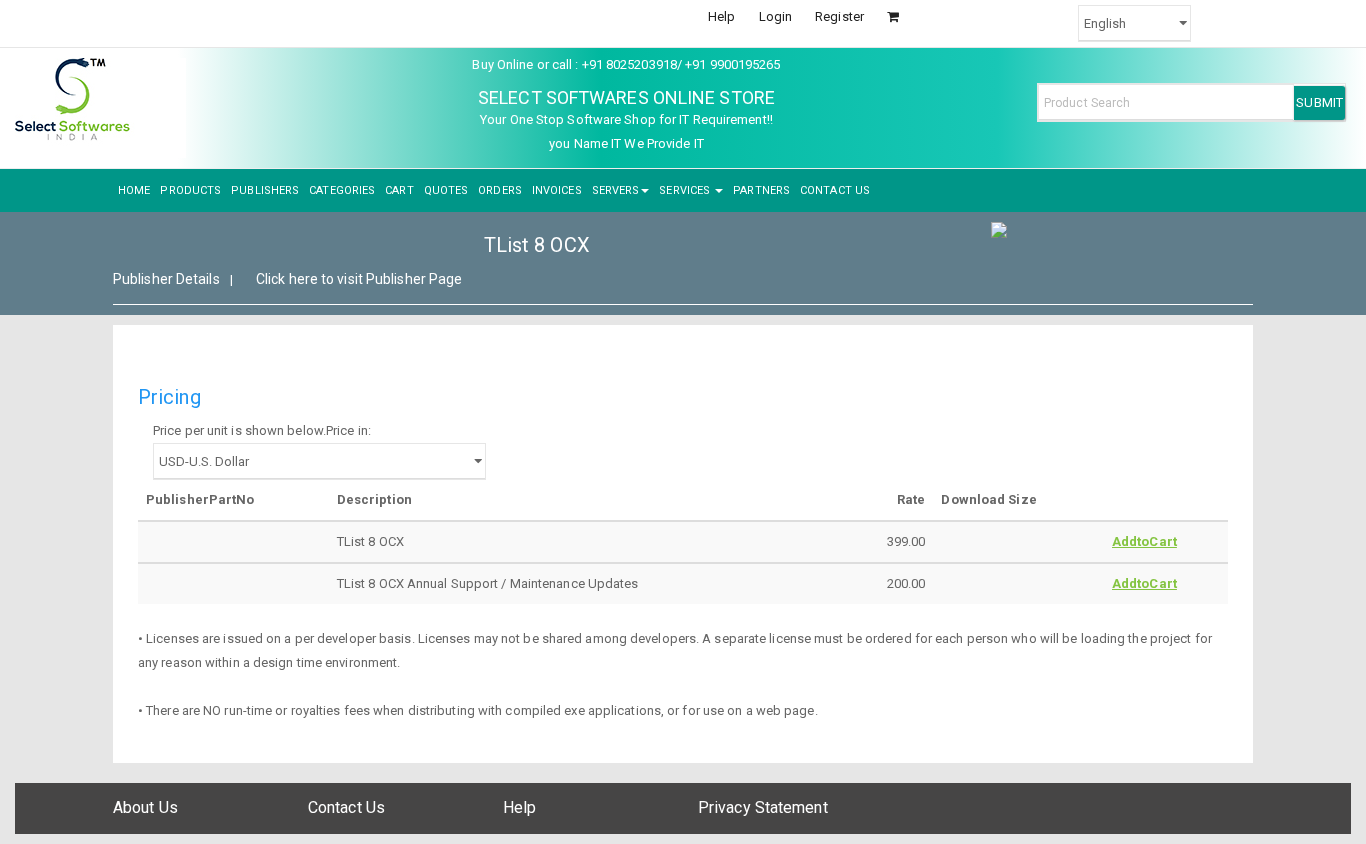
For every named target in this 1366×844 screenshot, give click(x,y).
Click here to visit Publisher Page (359, 279)
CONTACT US (835, 190)
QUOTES (446, 190)
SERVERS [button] (616, 190)
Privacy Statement (763, 807)
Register (839, 16)
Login (776, 16)
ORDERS (500, 190)
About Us (145, 807)
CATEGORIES (342, 190)
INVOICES (557, 190)
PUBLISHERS (265, 190)
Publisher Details (166, 279)
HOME (134, 190)
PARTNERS (761, 190)
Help (721, 16)
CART (399, 190)
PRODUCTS (190, 190)
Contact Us (346, 807)
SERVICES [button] (686, 190)
